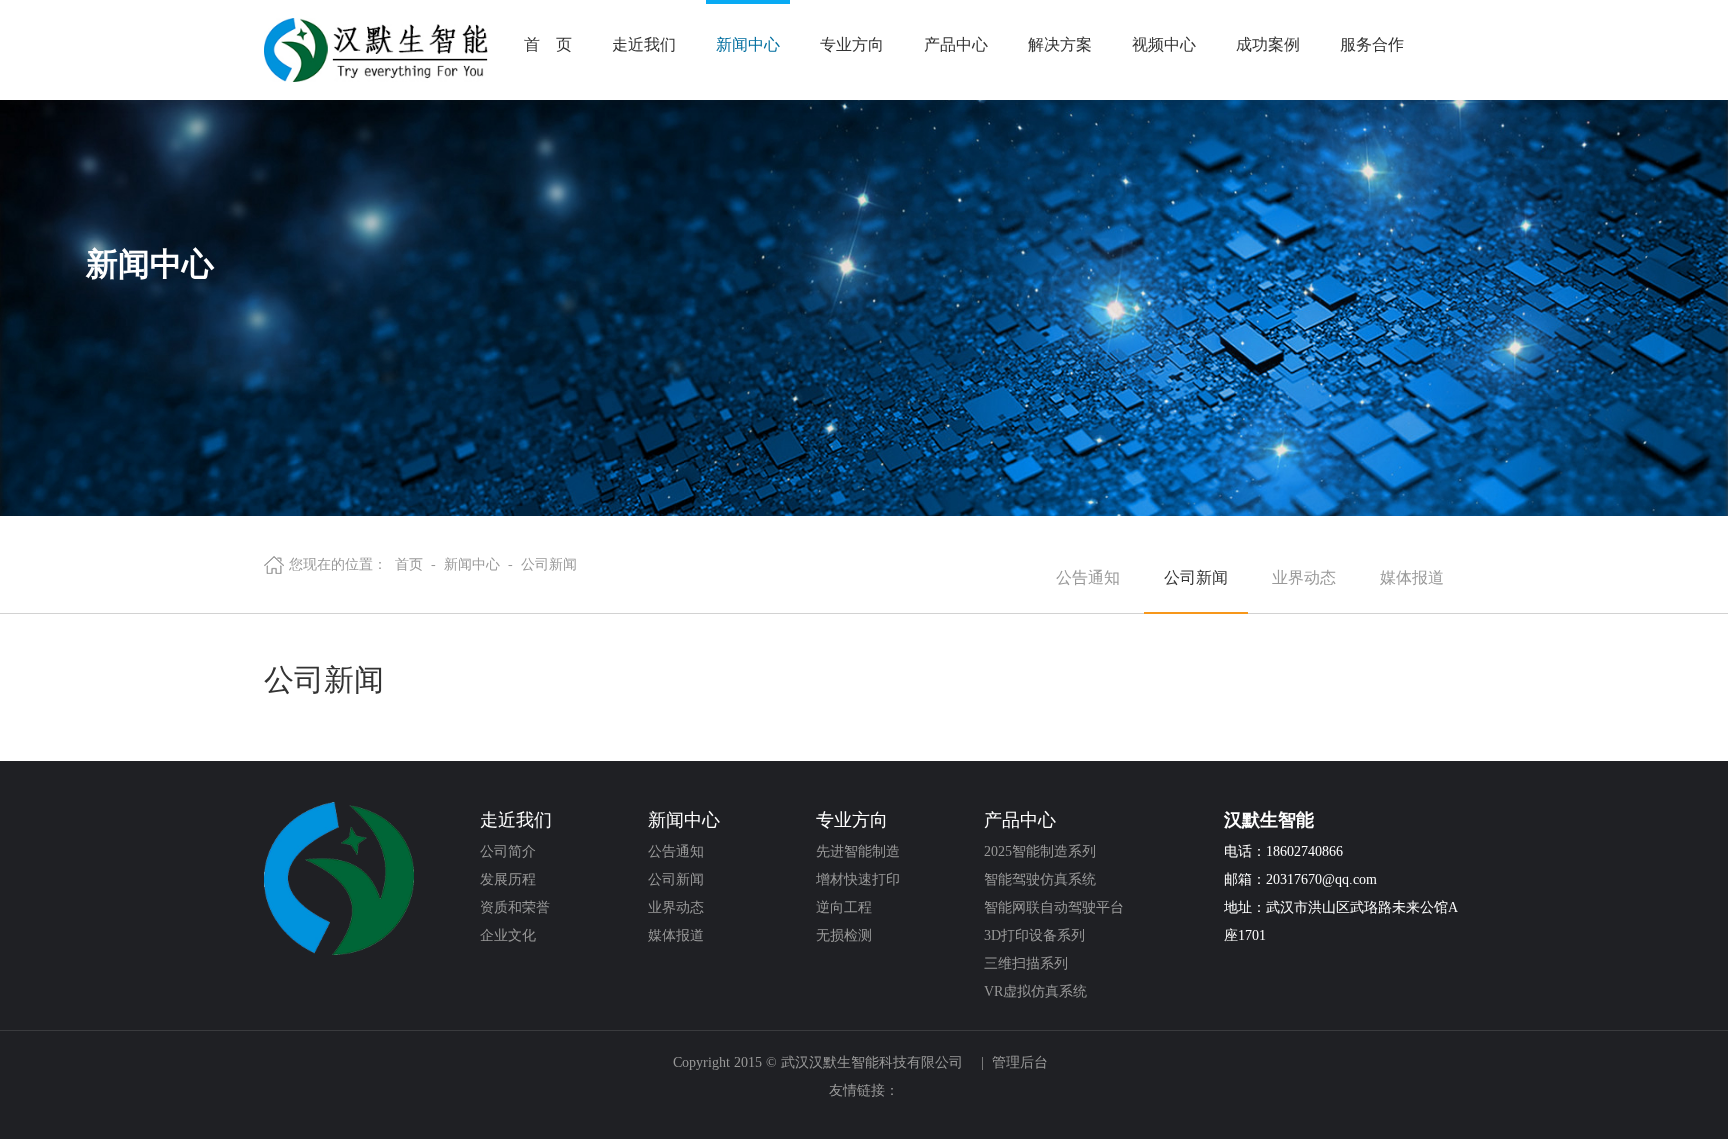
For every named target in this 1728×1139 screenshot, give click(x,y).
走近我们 (644, 44)
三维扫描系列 (1026, 963)
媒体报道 (1412, 577)
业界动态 (1304, 577)
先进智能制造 (858, 851)
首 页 (548, 44)
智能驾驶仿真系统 (1040, 879)
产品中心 (956, 44)
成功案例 (1268, 44)
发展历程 (508, 879)
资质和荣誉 (515, 907)
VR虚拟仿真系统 (1035, 991)
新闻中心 (748, 44)
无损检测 (844, 935)
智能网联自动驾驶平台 (1054, 907)
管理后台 (1020, 1062)
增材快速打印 (858, 879)
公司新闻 (549, 564)
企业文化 (508, 935)
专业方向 (852, 44)
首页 (409, 564)
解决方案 (1060, 44)
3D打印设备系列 (1034, 935)
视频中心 (1164, 44)
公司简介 (508, 851)
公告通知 (1088, 577)
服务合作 (1372, 44)
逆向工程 (844, 907)
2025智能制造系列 (1040, 851)
